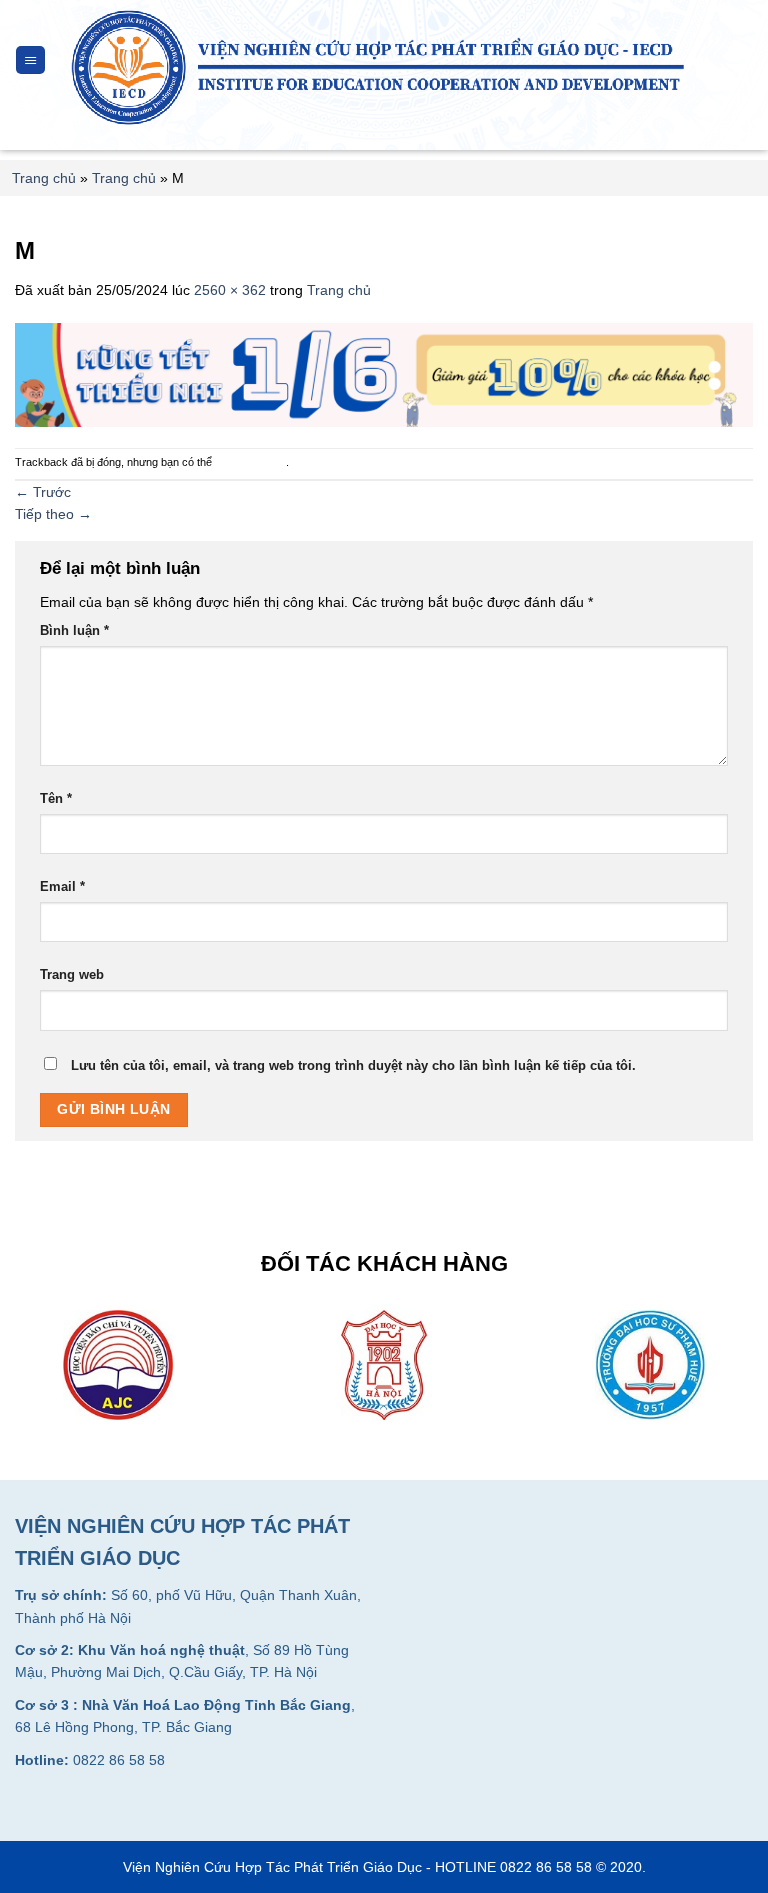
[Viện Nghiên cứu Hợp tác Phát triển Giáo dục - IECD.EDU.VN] (384, 67)
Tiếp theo (53, 514)
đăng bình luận (250, 462)
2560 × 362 (230, 290)
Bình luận (74, 631)
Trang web (72, 975)
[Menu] (30, 60)
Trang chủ (44, 178)
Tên (56, 799)
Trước (43, 492)
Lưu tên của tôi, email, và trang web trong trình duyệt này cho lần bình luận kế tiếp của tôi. (353, 1066)
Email (62, 887)
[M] (384, 373)
